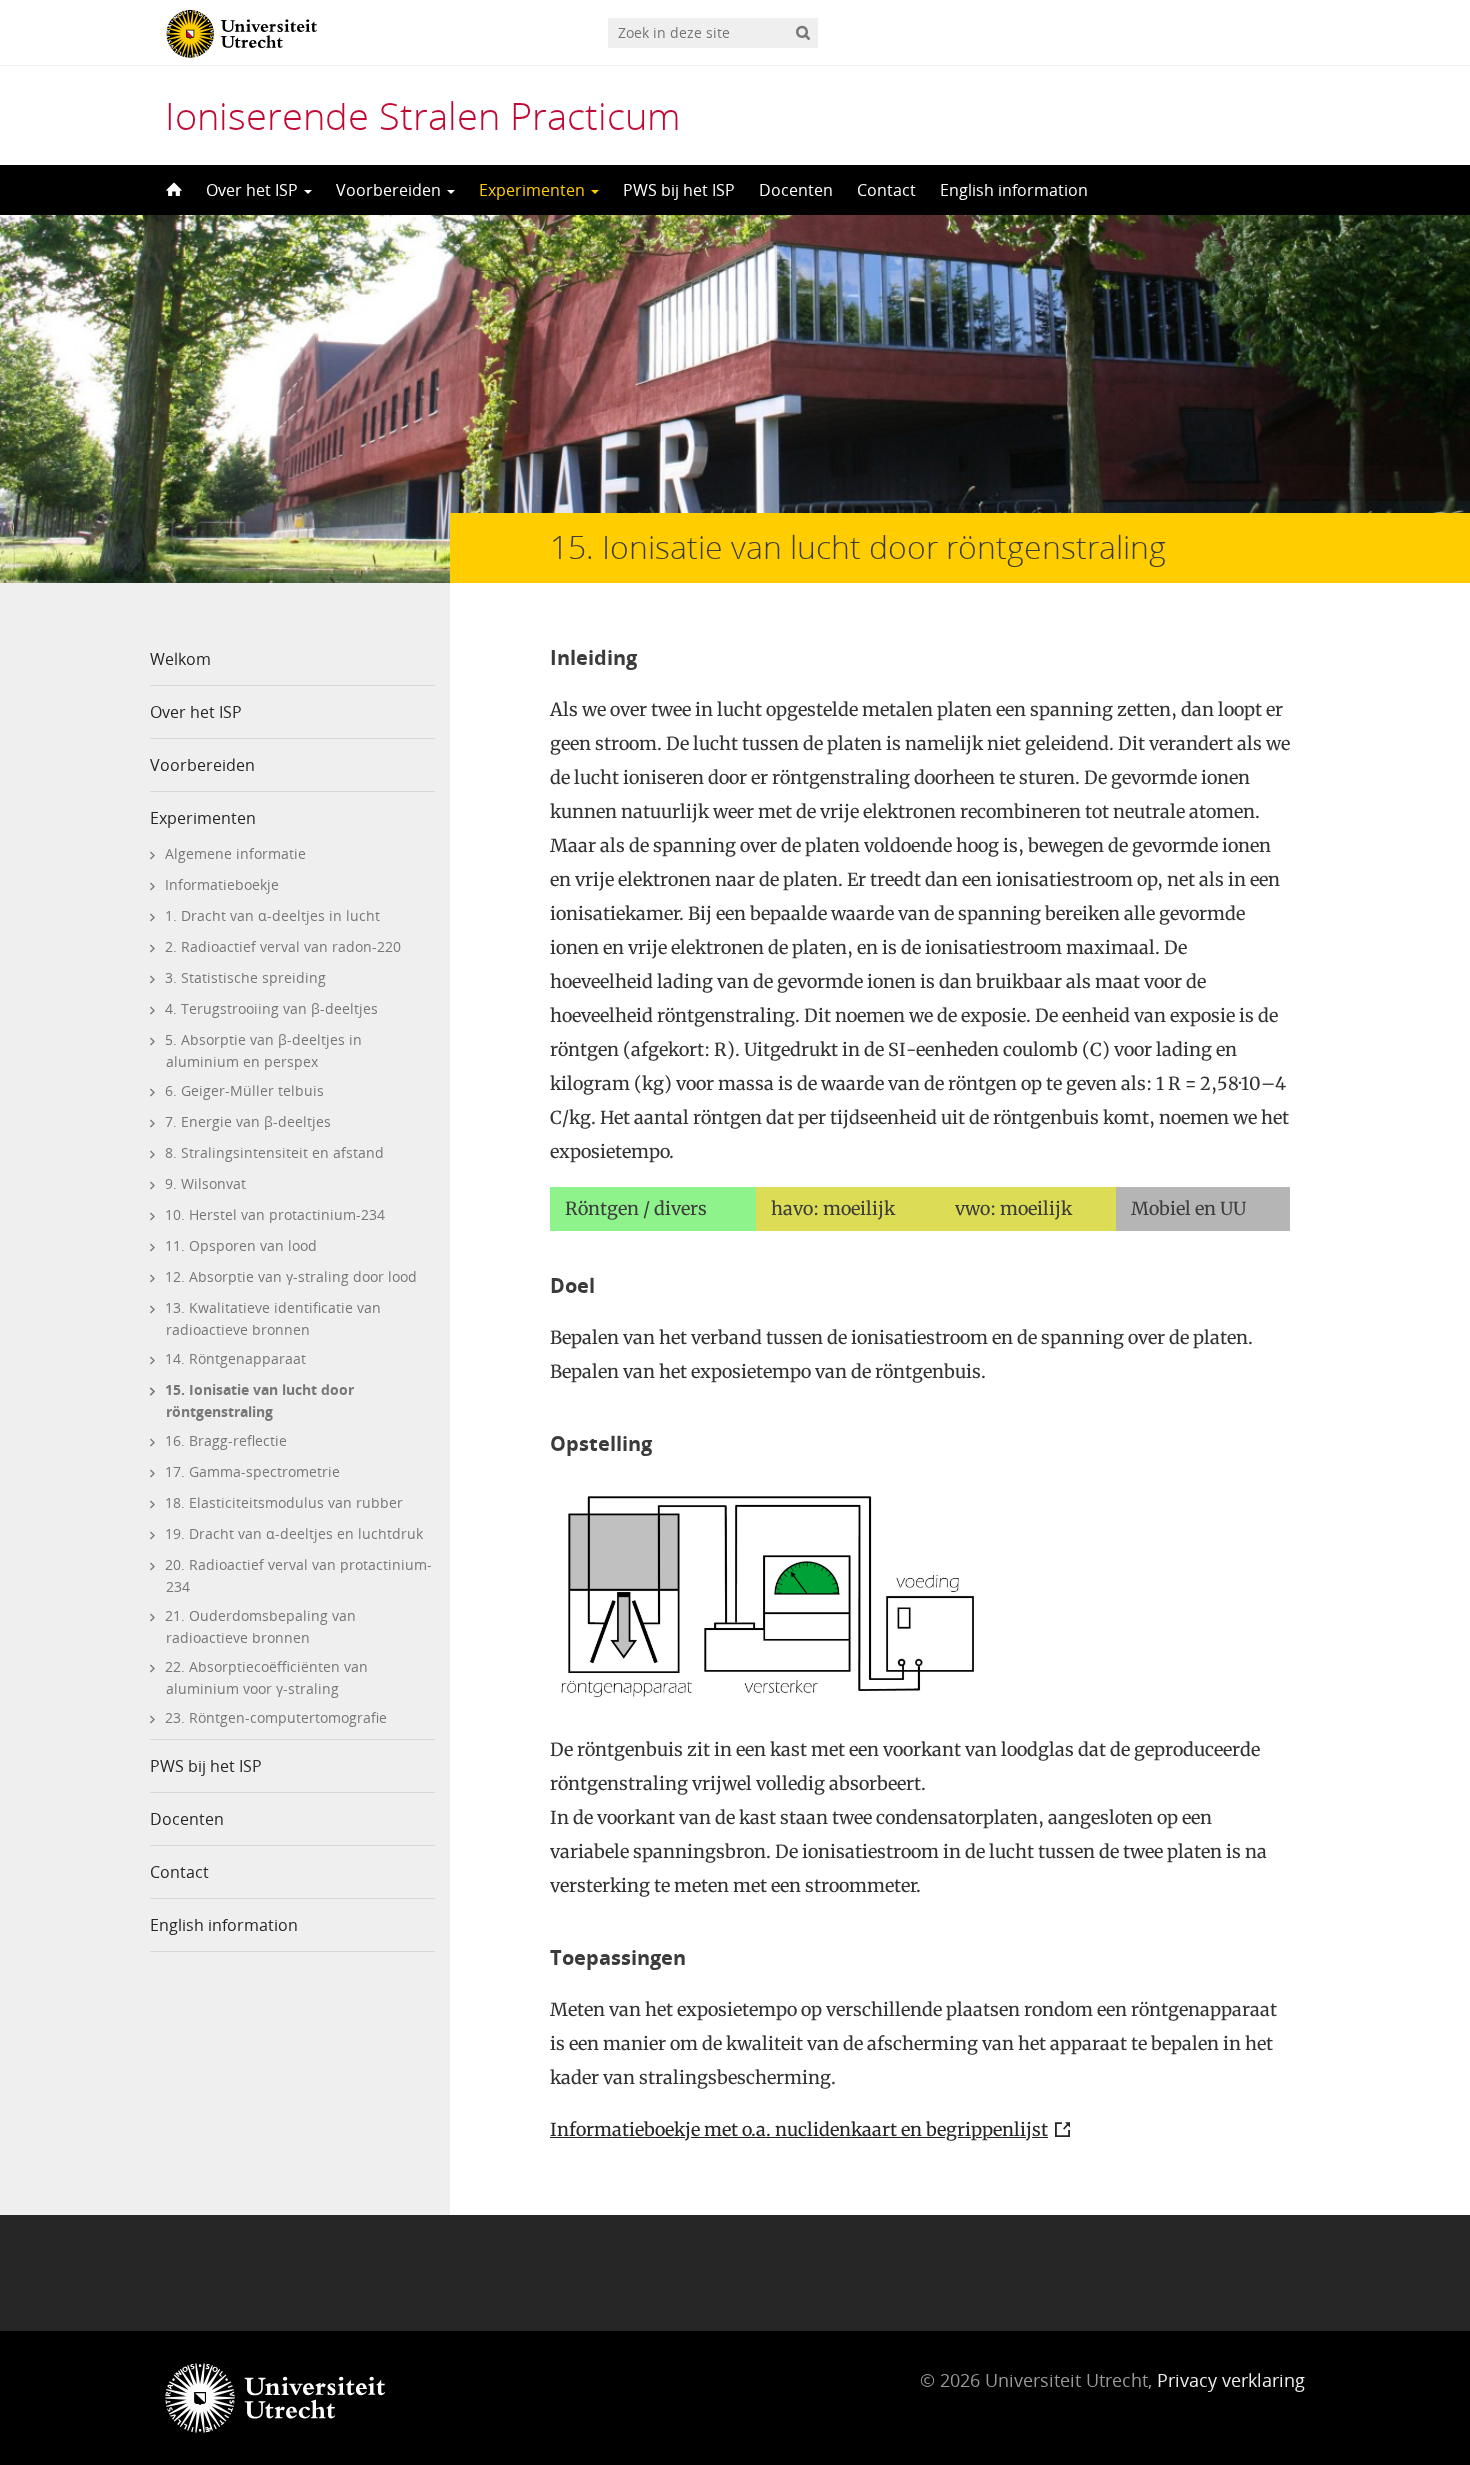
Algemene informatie (235, 853)
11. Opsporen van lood (241, 1245)
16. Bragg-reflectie (226, 1440)
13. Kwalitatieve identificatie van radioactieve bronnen (273, 1318)
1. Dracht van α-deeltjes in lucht (272, 915)
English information (1014, 190)
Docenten (796, 190)
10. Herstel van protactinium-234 (275, 1214)
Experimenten (534, 190)
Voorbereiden (390, 190)
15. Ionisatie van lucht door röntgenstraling (259, 1400)
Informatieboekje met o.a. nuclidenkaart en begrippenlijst (799, 2129)
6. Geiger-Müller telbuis (244, 1090)
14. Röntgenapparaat (235, 1358)
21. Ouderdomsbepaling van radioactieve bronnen (260, 1626)
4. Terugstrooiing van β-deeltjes (271, 1008)
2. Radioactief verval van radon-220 (283, 946)
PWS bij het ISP (679, 190)
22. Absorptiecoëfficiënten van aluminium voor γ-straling (266, 1677)
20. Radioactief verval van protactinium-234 (298, 1575)
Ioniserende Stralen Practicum (423, 115)
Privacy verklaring (1231, 2380)
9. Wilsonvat (205, 1183)
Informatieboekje (222, 884)
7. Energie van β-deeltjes (248, 1121)
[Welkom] (172, 190)
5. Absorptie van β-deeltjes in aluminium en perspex (263, 1050)
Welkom (180, 659)
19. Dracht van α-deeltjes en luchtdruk (294, 1533)
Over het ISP (254, 190)
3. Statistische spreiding (245, 977)
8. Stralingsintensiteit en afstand (274, 1152)
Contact (886, 190)
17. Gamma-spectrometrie (252, 1471)
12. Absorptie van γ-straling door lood (291, 1276)
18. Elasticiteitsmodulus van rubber (284, 1502)
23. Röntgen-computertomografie (276, 1717)
